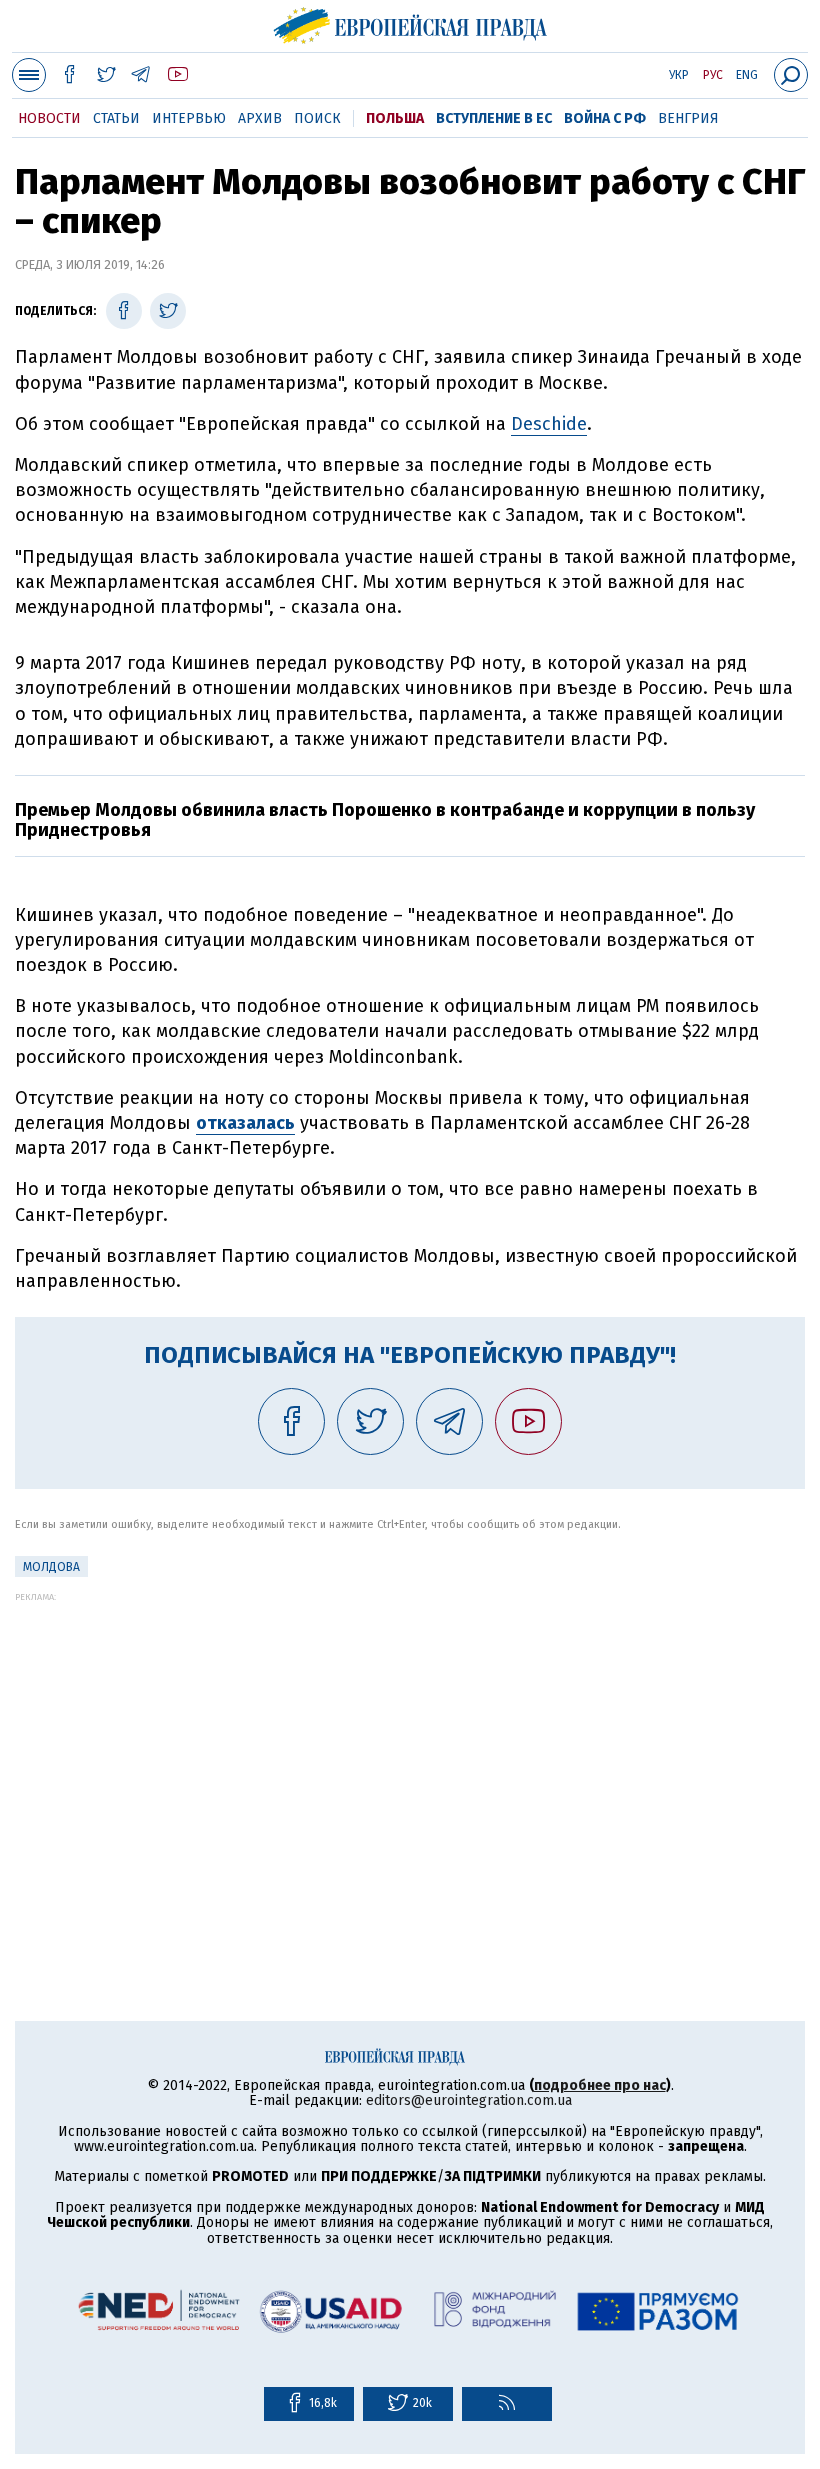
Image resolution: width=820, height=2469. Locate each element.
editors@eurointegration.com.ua (469, 2100)
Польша (395, 118)
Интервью (189, 118)
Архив (260, 118)
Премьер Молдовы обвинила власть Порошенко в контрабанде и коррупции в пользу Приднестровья (385, 820)
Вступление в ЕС (494, 118)
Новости (49, 118)
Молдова (51, 1567)
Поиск (317, 118)
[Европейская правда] (410, 23)
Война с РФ (605, 118)
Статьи (116, 118)
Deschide (549, 424)
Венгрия (688, 118)
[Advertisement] (410, 1742)
